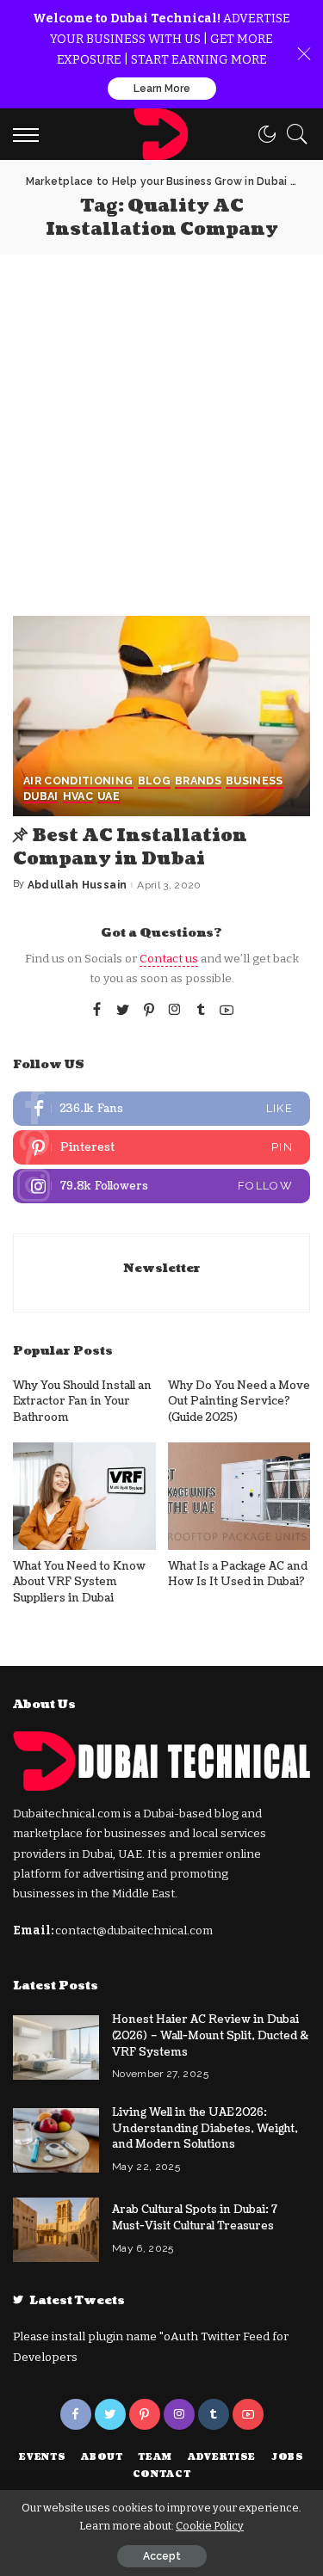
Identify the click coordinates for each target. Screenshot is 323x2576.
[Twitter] (123, 1011)
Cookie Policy (210, 2526)
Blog (154, 781)
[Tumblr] (201, 1011)
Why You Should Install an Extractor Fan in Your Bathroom (82, 1402)
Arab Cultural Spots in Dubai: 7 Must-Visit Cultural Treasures (195, 2218)
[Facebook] (97, 1011)
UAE (109, 797)
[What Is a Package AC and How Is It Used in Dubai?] (239, 1496)
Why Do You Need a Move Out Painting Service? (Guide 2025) (239, 1402)
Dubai (41, 797)
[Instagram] (175, 1011)
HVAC (78, 797)
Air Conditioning (78, 781)
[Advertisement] (161, 424)
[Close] (304, 54)
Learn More (162, 89)
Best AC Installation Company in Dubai (130, 848)
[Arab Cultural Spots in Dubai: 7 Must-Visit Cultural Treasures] (56, 2230)
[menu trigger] (30, 134)
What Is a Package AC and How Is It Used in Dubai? (238, 1574)
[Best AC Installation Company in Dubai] (161, 716)
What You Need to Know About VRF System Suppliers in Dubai (79, 1582)
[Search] (293, 134)
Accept (162, 2556)
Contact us (169, 959)
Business (255, 781)
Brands (198, 781)
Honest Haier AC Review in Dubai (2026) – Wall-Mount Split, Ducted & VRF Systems (210, 2035)
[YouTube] (227, 1011)
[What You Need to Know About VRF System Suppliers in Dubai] (84, 1496)
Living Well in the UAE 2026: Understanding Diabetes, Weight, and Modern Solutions (205, 2128)
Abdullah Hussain (78, 885)
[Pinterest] (149, 1011)
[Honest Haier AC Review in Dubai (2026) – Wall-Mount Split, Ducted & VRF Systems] (56, 2047)
